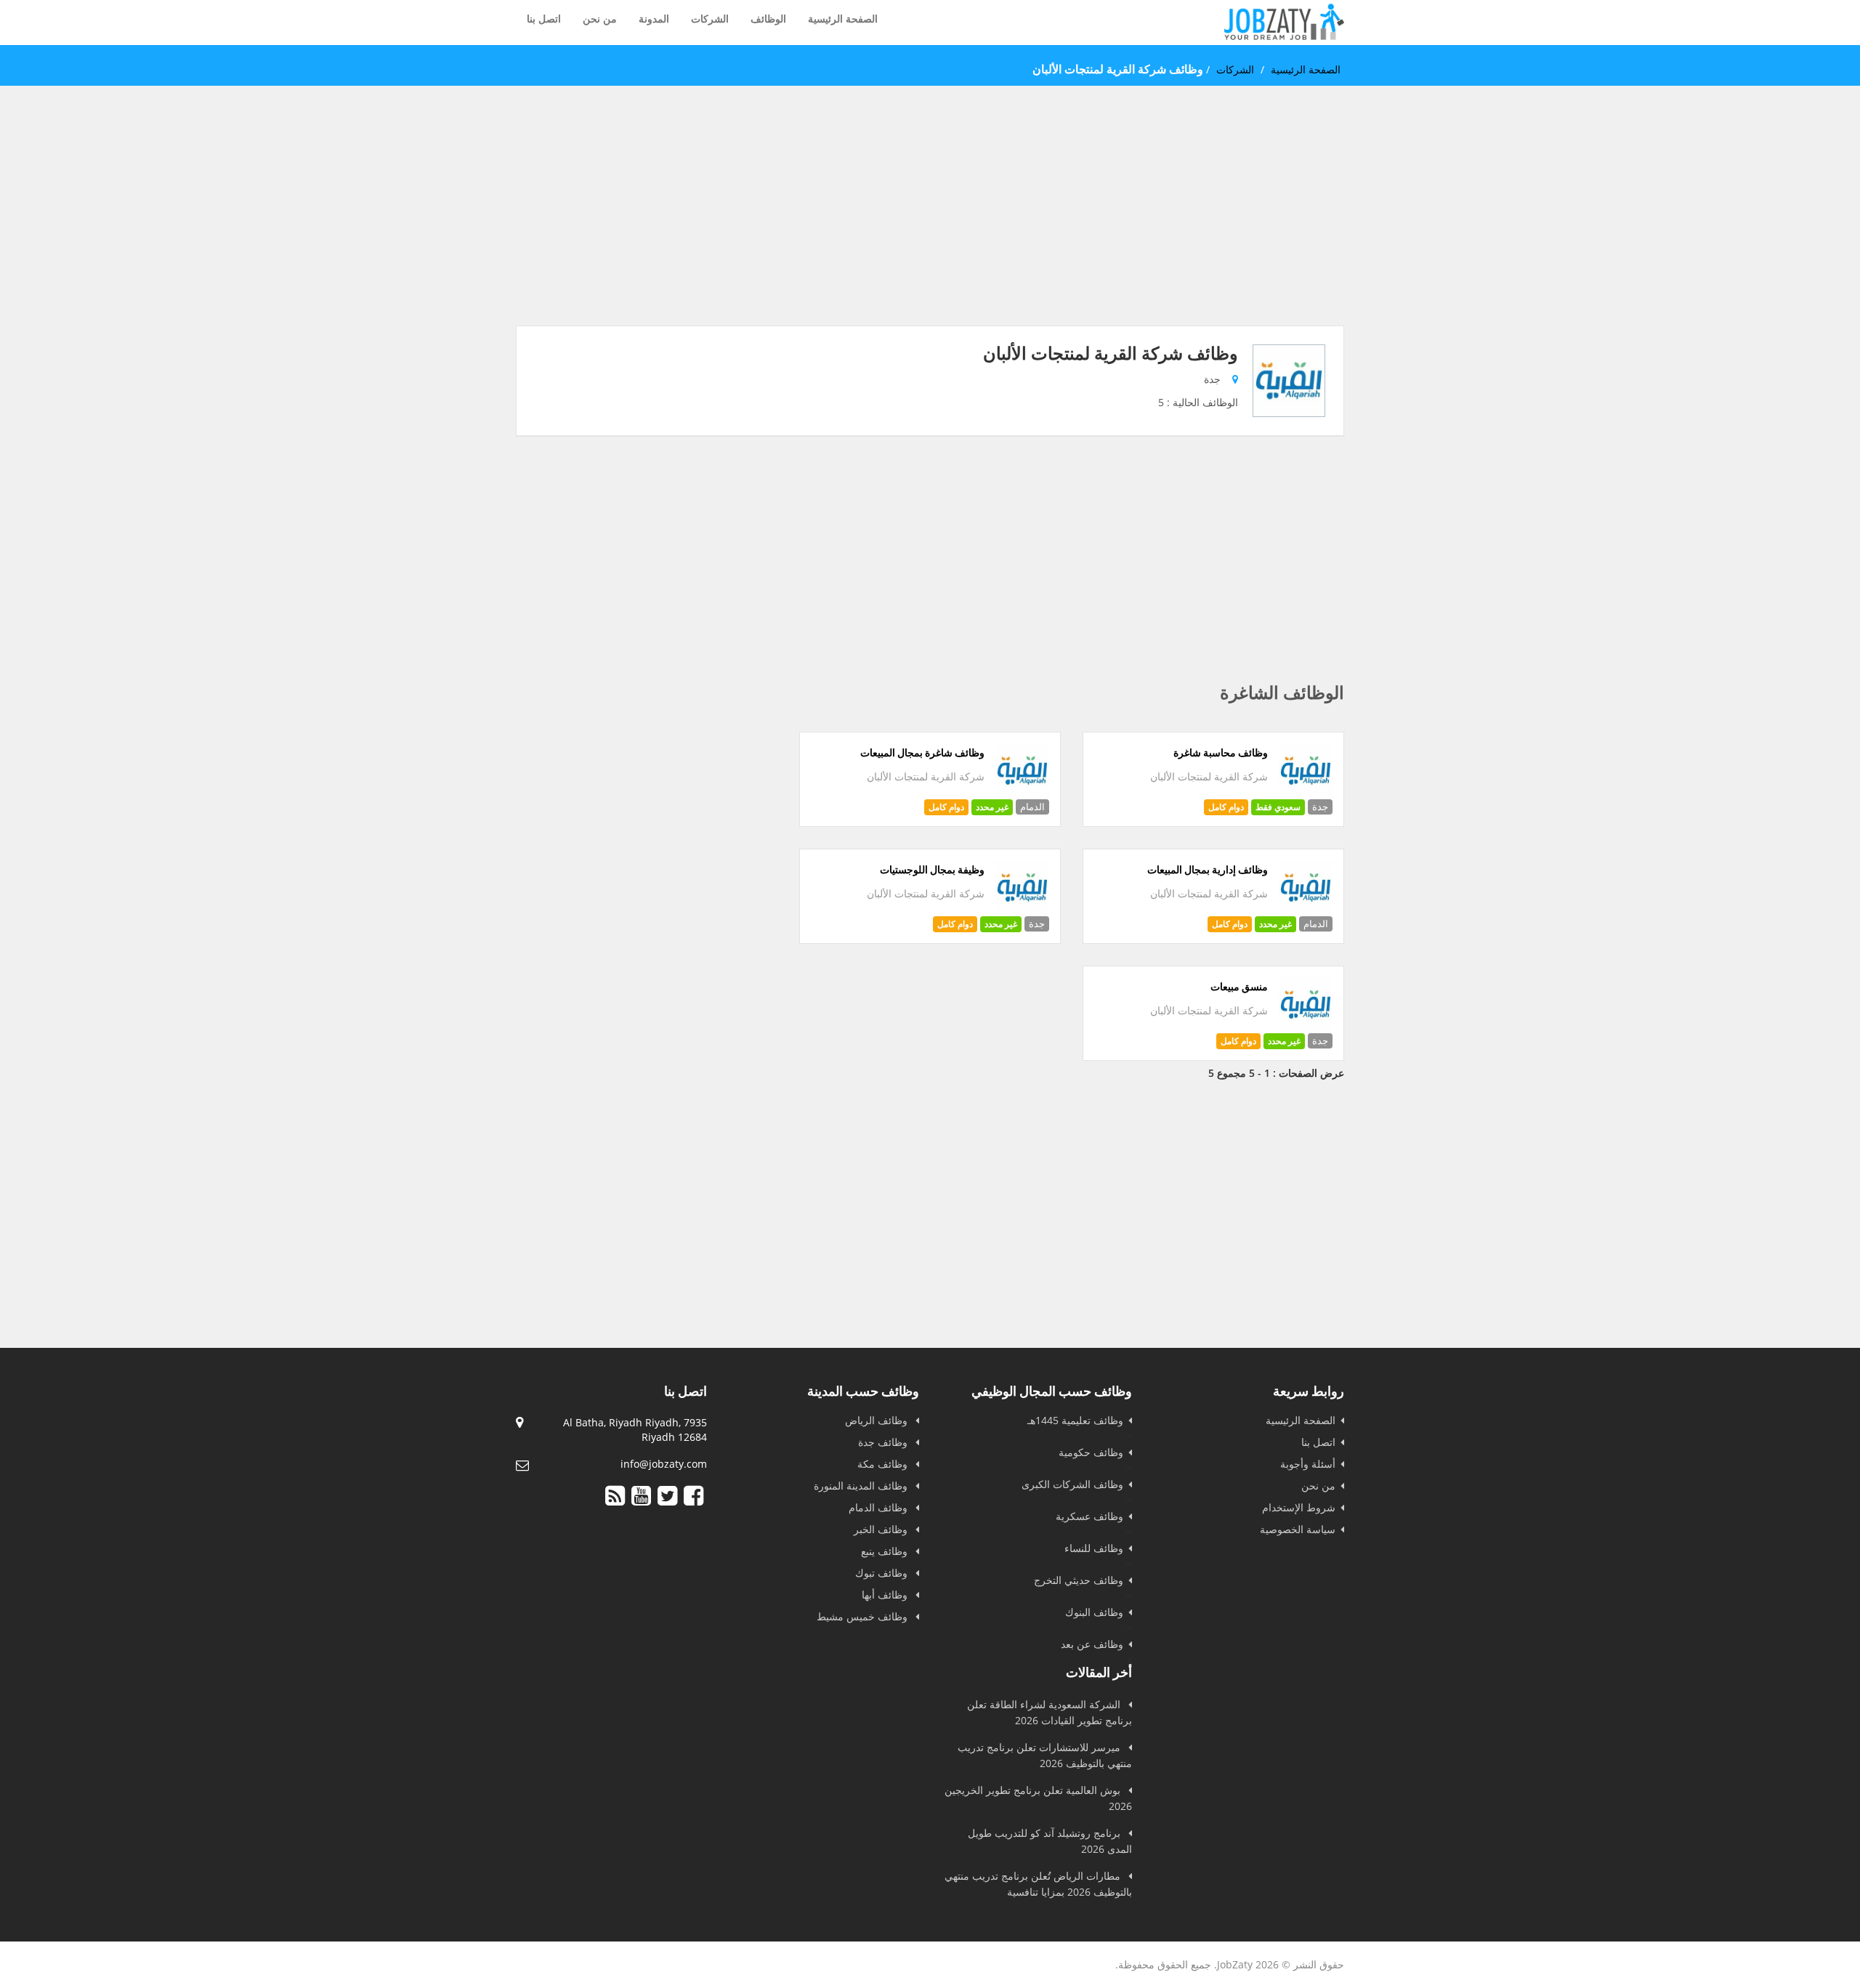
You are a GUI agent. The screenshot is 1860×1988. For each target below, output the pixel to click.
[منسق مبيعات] (1306, 1028)
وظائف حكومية (1091, 1452)
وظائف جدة (884, 1442)
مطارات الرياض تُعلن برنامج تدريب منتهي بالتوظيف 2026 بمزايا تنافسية (1038, 1884)
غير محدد (992, 807)
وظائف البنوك (1094, 1612)
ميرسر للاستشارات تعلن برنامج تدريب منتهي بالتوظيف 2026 (1045, 1755)
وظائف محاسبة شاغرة (1221, 753)
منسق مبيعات (1239, 987)
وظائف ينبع (886, 1551)
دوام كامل (1226, 807)
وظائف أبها (886, 1595)
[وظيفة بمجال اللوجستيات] (1023, 911)
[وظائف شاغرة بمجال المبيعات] (1023, 794)
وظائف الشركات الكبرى (1072, 1484)
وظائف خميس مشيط (864, 1616)
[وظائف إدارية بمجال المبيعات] (1306, 911)
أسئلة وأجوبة (1308, 1464)
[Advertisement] (930, 224)
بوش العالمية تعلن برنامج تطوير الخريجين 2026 (1038, 1798)
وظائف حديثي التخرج (1079, 1580)
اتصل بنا (544, 19)
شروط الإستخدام (1299, 1507)
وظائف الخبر (882, 1529)
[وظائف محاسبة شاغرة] (1306, 794)
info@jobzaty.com (664, 1464)
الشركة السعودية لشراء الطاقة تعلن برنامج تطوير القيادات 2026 (1050, 1712)
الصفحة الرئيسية (843, 19)
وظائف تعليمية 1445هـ (1075, 1420)
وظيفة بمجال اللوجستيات (932, 870)
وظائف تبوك (883, 1573)
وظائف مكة (884, 1464)
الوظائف (768, 19)
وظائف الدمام (880, 1507)
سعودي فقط (1278, 807)
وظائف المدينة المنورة (862, 1486)
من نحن (600, 19)
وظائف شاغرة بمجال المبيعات (922, 753)
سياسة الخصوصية (1298, 1529)
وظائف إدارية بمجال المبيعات (1208, 870)
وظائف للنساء (1094, 1548)
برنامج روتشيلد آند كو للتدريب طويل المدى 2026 (1050, 1841)
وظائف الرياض (878, 1420)
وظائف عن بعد (1092, 1644)
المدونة (654, 19)
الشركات (710, 19)
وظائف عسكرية (1089, 1516)
